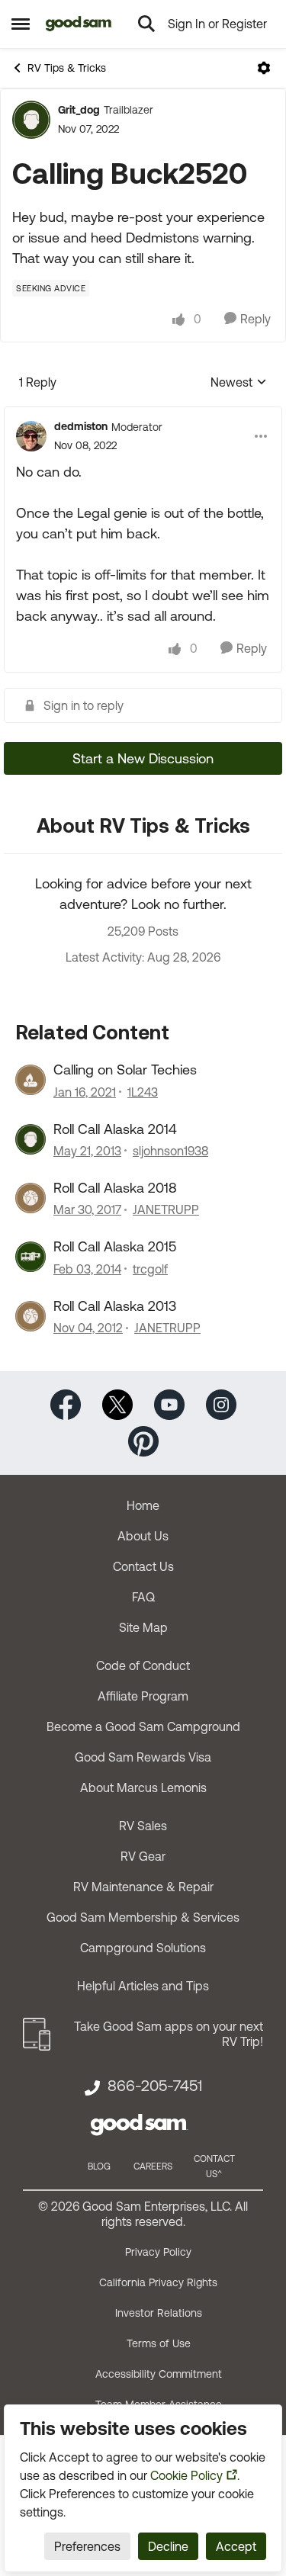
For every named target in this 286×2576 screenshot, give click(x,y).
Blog (99, 2166)
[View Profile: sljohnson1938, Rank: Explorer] (31, 1139)
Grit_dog (79, 110)
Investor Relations (159, 2313)
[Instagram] (221, 1404)
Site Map (143, 1627)
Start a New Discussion (143, 758)
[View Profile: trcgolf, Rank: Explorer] (31, 1257)
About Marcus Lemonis (143, 1787)
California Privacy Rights (158, 2282)
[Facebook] (66, 1404)
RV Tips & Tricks (67, 68)
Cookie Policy (186, 2475)
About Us (143, 1536)
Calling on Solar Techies (125, 1070)
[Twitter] (117, 1404)
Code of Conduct (143, 1665)
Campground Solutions (143, 1948)
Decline (168, 2546)
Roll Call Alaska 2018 (115, 1188)
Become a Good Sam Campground (143, 1726)
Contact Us (143, 1566)
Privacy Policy (158, 2252)
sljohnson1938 (170, 1151)
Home (143, 1505)
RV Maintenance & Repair (143, 1887)
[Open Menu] (264, 68)
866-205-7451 (155, 2086)
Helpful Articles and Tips (143, 1986)
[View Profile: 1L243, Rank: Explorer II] (31, 1080)
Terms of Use (159, 2343)
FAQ (143, 1597)
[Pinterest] (143, 1440)
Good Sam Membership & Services (143, 1917)
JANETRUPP (166, 1209)
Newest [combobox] (239, 383)
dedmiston (81, 426)
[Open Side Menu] (21, 24)
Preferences (87, 2546)
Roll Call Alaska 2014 (115, 1129)
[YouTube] (169, 1404)
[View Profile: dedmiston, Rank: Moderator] (31, 436)
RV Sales (143, 1826)
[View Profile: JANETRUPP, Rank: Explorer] (31, 1198)
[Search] (146, 24)
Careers (153, 2166)
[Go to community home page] (79, 24)
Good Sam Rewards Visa (143, 1757)
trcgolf (150, 1269)
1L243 (143, 1092)
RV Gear (143, 1856)
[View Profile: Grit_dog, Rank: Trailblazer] (31, 120)
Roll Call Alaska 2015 (115, 1246)
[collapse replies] (143, 414)
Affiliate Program (143, 1696)
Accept (236, 2546)
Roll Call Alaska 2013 (115, 1306)
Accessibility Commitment (159, 2374)
